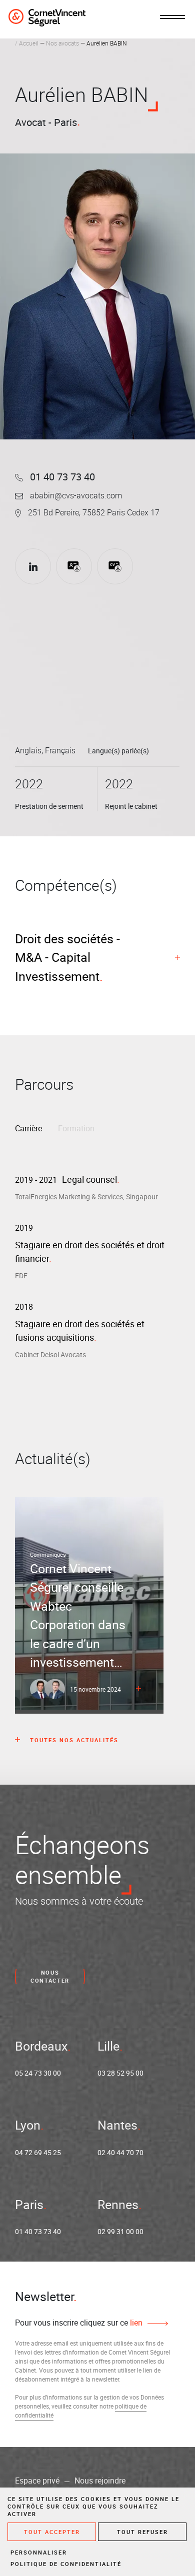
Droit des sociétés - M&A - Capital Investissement (67, 957)
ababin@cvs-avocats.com (75, 495)
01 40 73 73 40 (61, 477)
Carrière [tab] (28, 1128)
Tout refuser (142, 2532)
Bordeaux (41, 2046)
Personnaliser (39, 2552)
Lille (108, 2046)
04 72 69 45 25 (38, 2152)
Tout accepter (52, 2532)
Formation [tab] (76, 1128)
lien (135, 2323)
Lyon (28, 2125)
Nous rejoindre (100, 2481)
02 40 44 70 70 (120, 2152)
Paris (29, 2204)
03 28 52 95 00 (120, 2073)
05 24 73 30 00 (38, 2073)
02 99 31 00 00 (120, 2231)
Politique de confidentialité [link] (66, 2564)
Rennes (118, 2204)
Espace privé (37, 2481)
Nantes (117, 2125)
